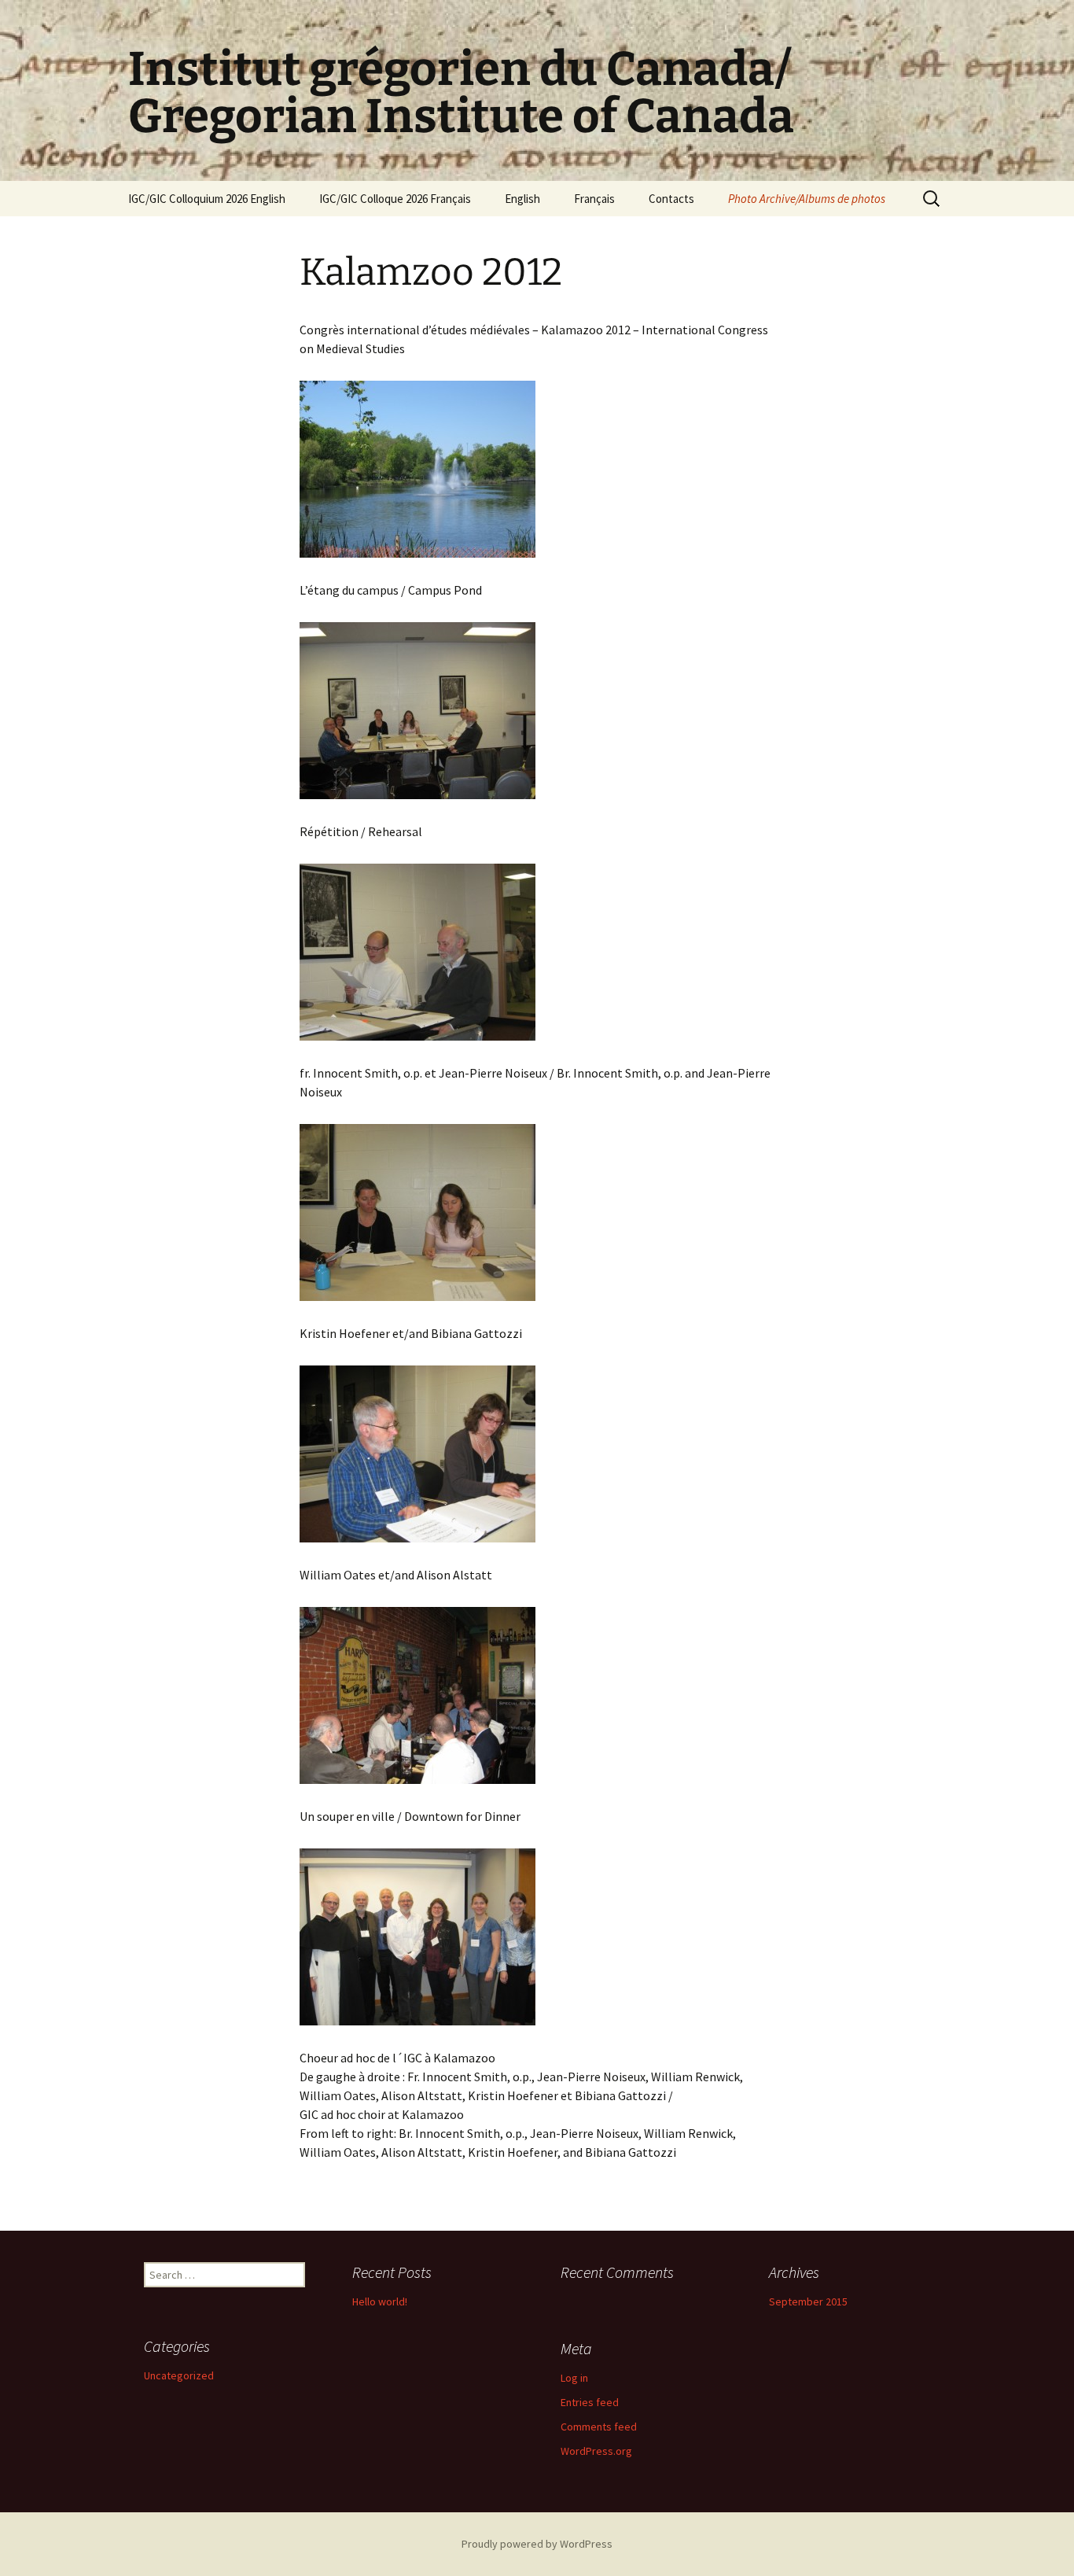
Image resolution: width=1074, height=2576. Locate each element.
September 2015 (808, 2301)
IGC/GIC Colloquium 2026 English (207, 199)
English (522, 199)
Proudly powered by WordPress (537, 2544)
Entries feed (590, 2402)
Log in (574, 2378)
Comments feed (599, 2427)
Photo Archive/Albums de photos (807, 199)
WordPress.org (596, 2451)
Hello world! (380, 2301)
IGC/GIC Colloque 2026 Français (395, 199)
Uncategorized (179, 2375)
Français (594, 199)
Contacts (671, 199)
